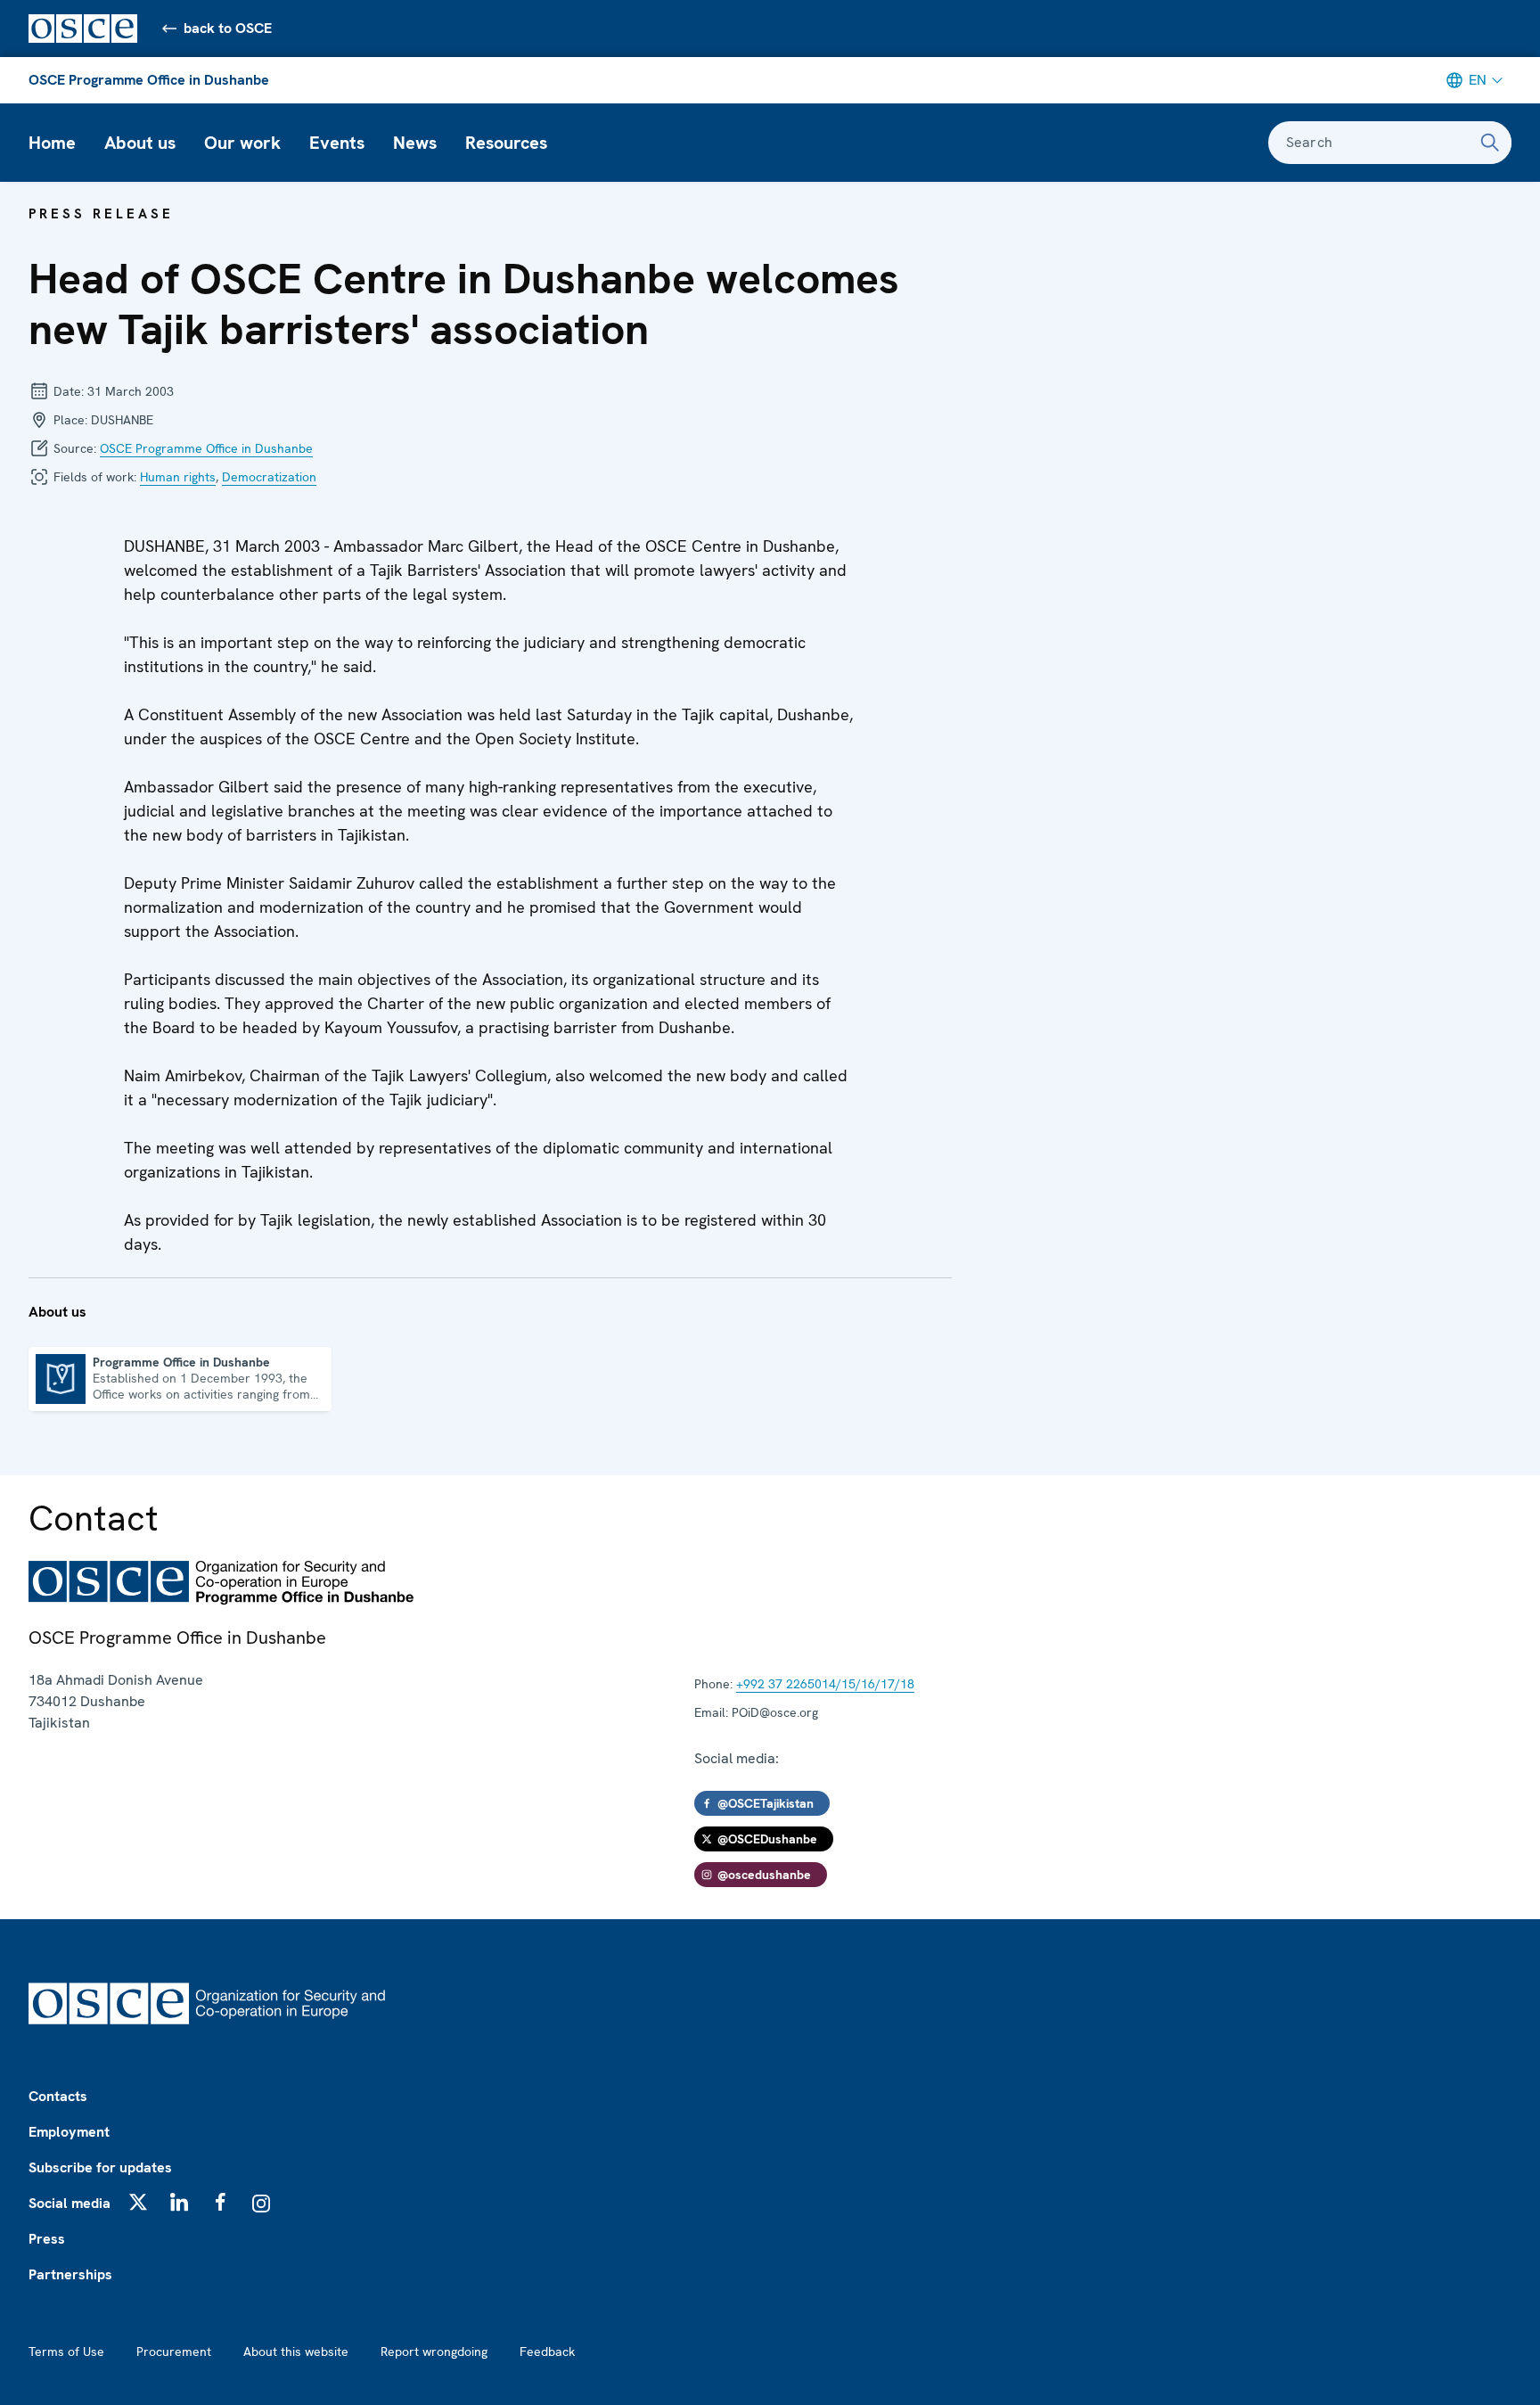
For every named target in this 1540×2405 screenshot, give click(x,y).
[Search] (1490, 143)
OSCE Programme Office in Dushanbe (149, 80)
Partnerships (70, 2274)
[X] (138, 2202)
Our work (242, 143)
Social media (70, 2203)
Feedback (547, 2352)
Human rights (178, 477)
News (415, 143)
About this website (296, 2352)
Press (47, 2239)
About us (140, 143)
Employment (69, 2132)
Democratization (269, 477)
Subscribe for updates (100, 2167)
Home (52, 143)
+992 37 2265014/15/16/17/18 (825, 1684)
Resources (506, 143)
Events (337, 143)
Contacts (58, 2096)
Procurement (174, 2352)
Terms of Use (66, 2352)
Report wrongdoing (434, 2352)
